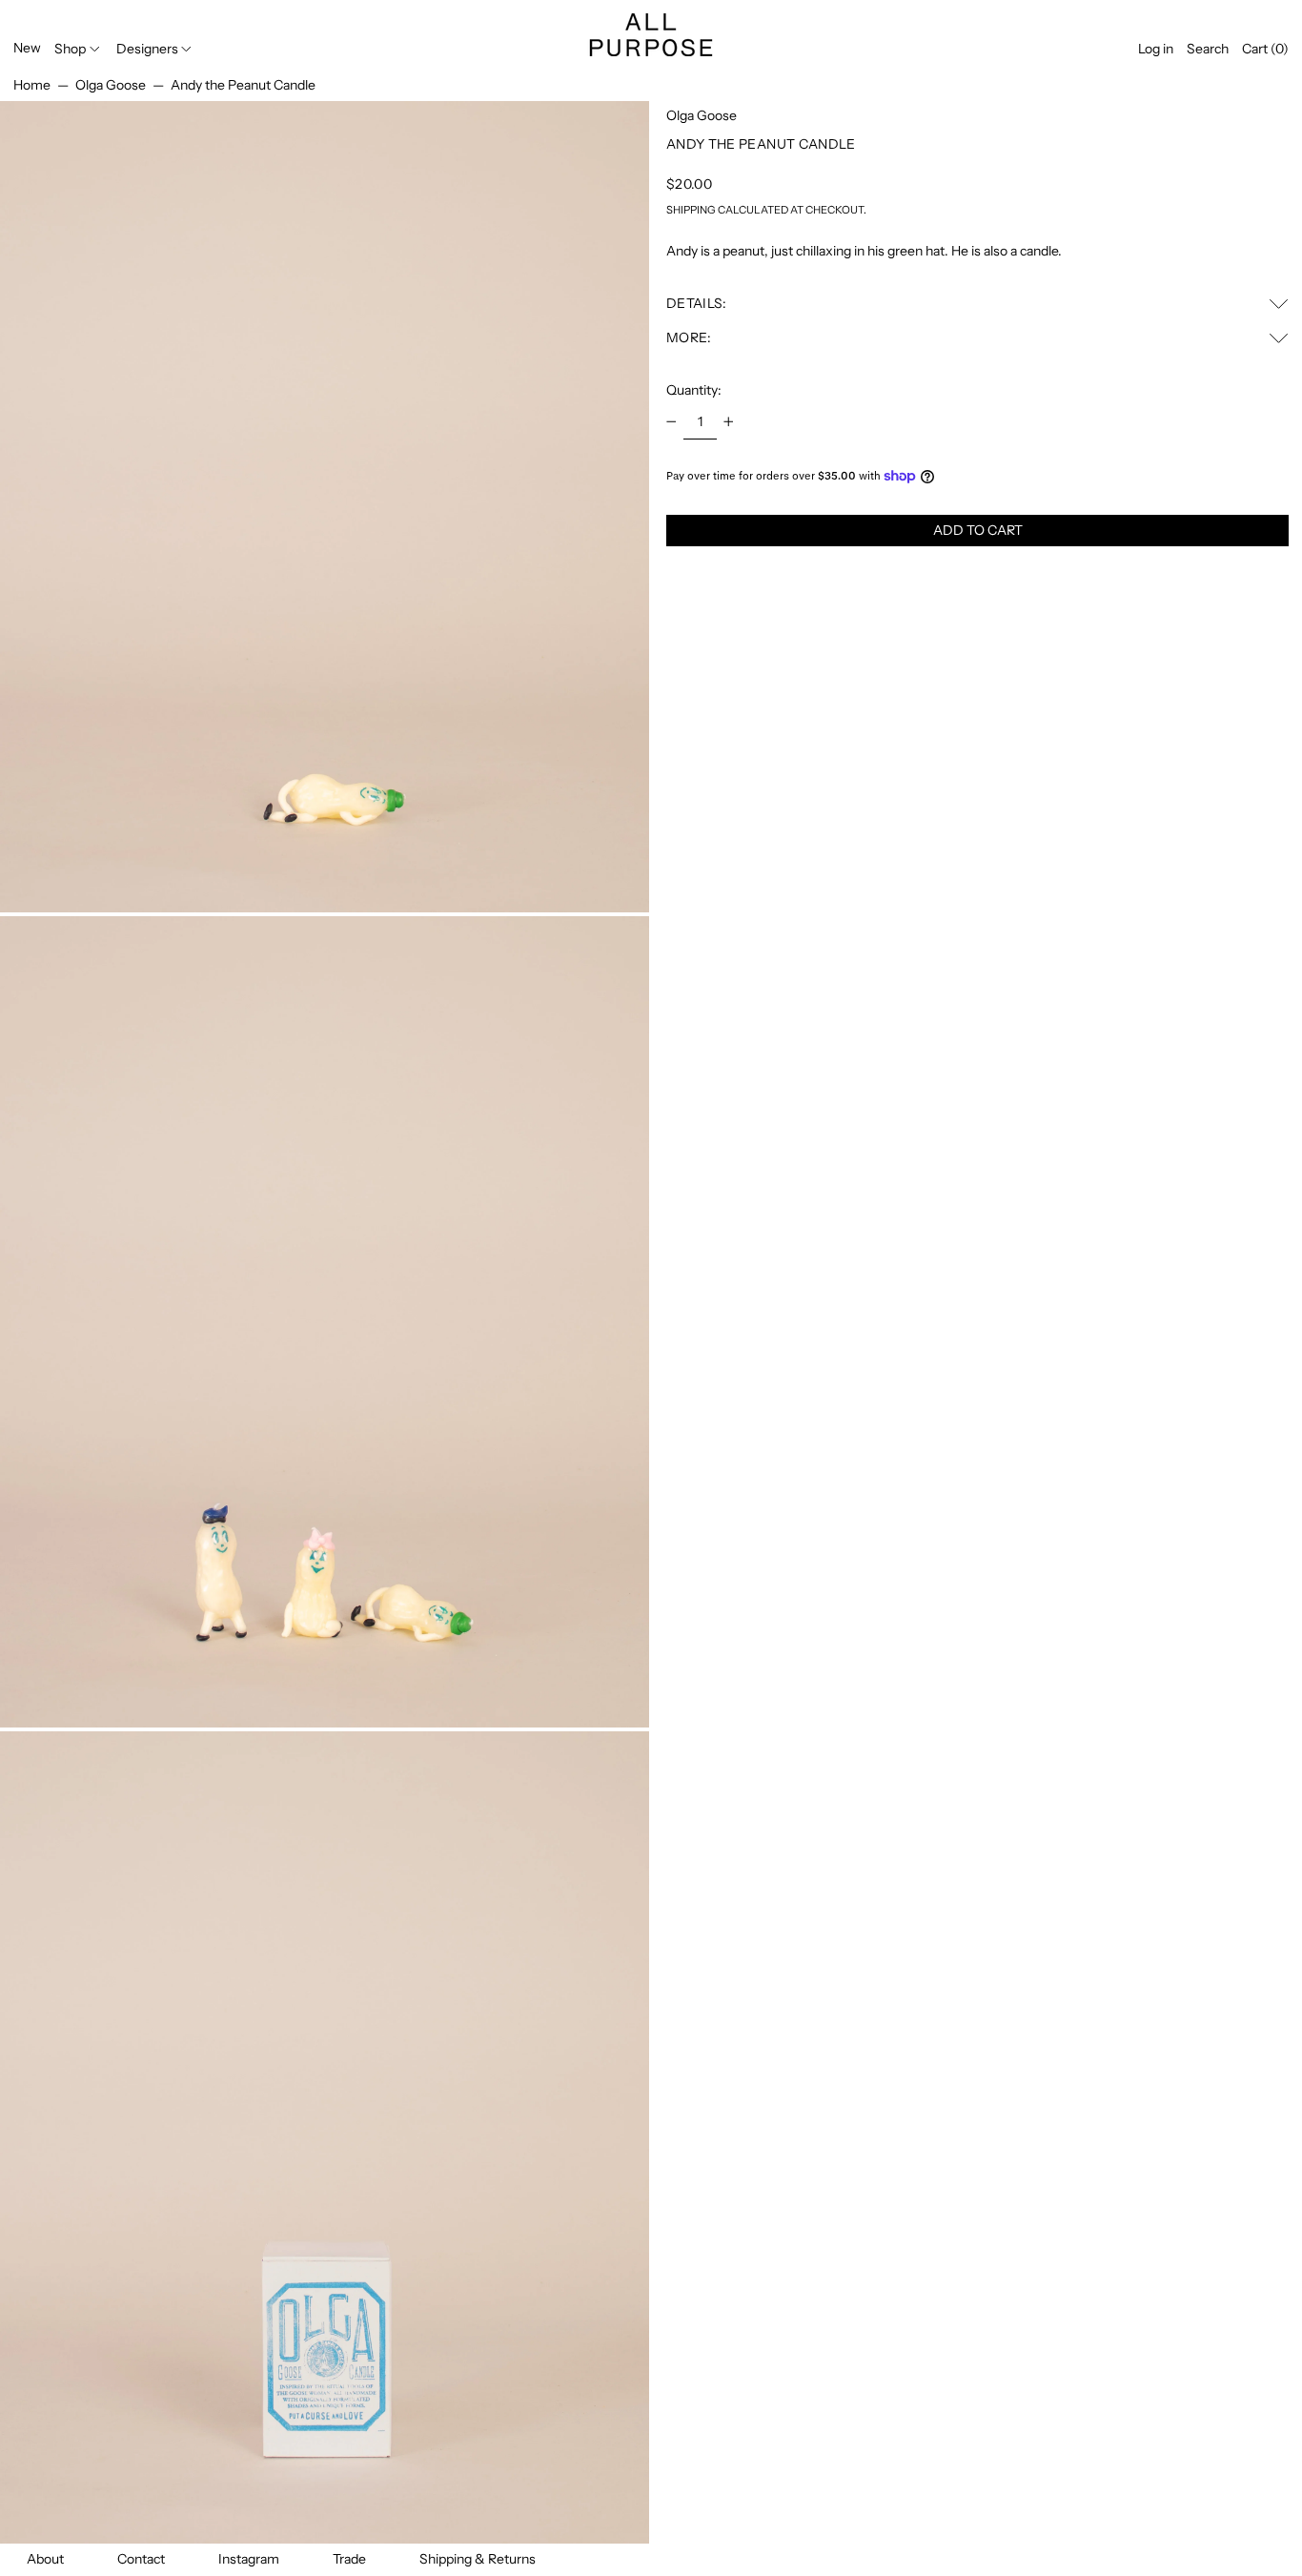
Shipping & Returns (478, 2559)
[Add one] (729, 422)
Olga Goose (111, 85)
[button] (1208, 49)
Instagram (249, 2559)
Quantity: (694, 390)
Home (32, 85)
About (45, 2559)
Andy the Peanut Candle (243, 85)
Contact (141, 2559)
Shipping (691, 210)
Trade (349, 2559)
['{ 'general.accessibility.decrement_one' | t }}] (671, 422)
